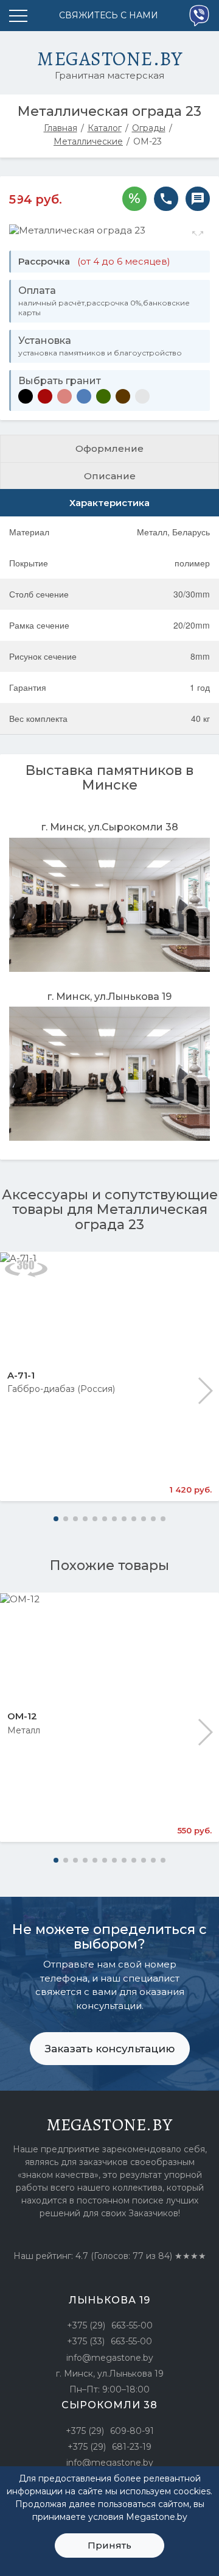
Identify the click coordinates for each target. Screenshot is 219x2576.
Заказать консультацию (110, 2049)
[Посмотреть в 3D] (26, 1268)
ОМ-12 (22, 1716)
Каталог (105, 128)
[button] (205, 1391)
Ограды (149, 128)
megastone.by (110, 2125)
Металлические (88, 141)
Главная (61, 128)
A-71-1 (21, 1375)
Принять (109, 2545)
